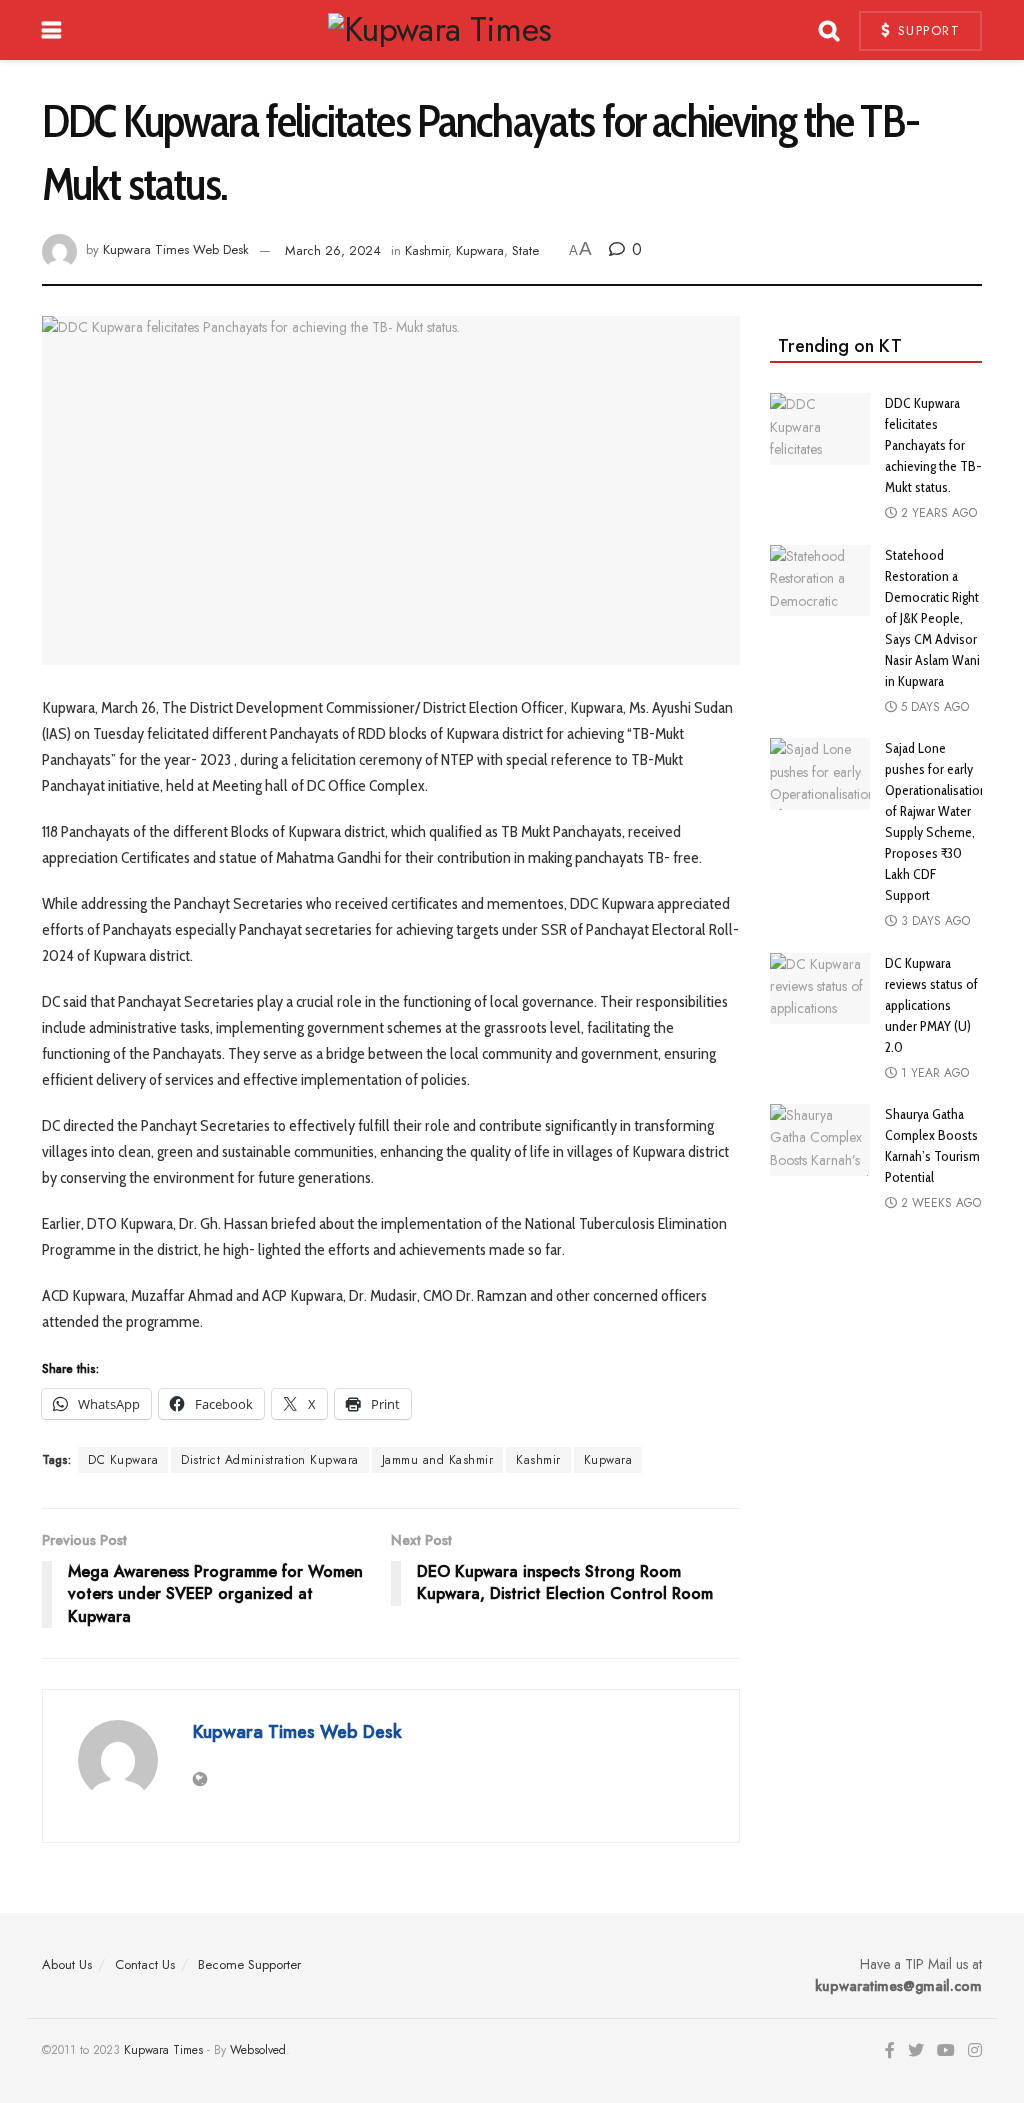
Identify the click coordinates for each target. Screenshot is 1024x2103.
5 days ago (933, 707)
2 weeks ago (939, 1203)
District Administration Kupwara (270, 1460)
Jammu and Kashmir (438, 1460)
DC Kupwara (123, 1460)
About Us (67, 1964)
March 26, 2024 (333, 250)
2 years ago (937, 513)
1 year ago (933, 1073)
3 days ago (933, 921)
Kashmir (426, 250)
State (525, 250)
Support (926, 30)
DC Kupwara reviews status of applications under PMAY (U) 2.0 (931, 1005)
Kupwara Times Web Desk (176, 250)
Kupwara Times (163, 2050)
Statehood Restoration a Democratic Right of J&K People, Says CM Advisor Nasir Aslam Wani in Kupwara (932, 618)
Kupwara (480, 250)
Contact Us (145, 1964)
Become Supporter (249, 1964)
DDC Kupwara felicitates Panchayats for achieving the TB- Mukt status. (933, 445)
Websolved (258, 2050)
